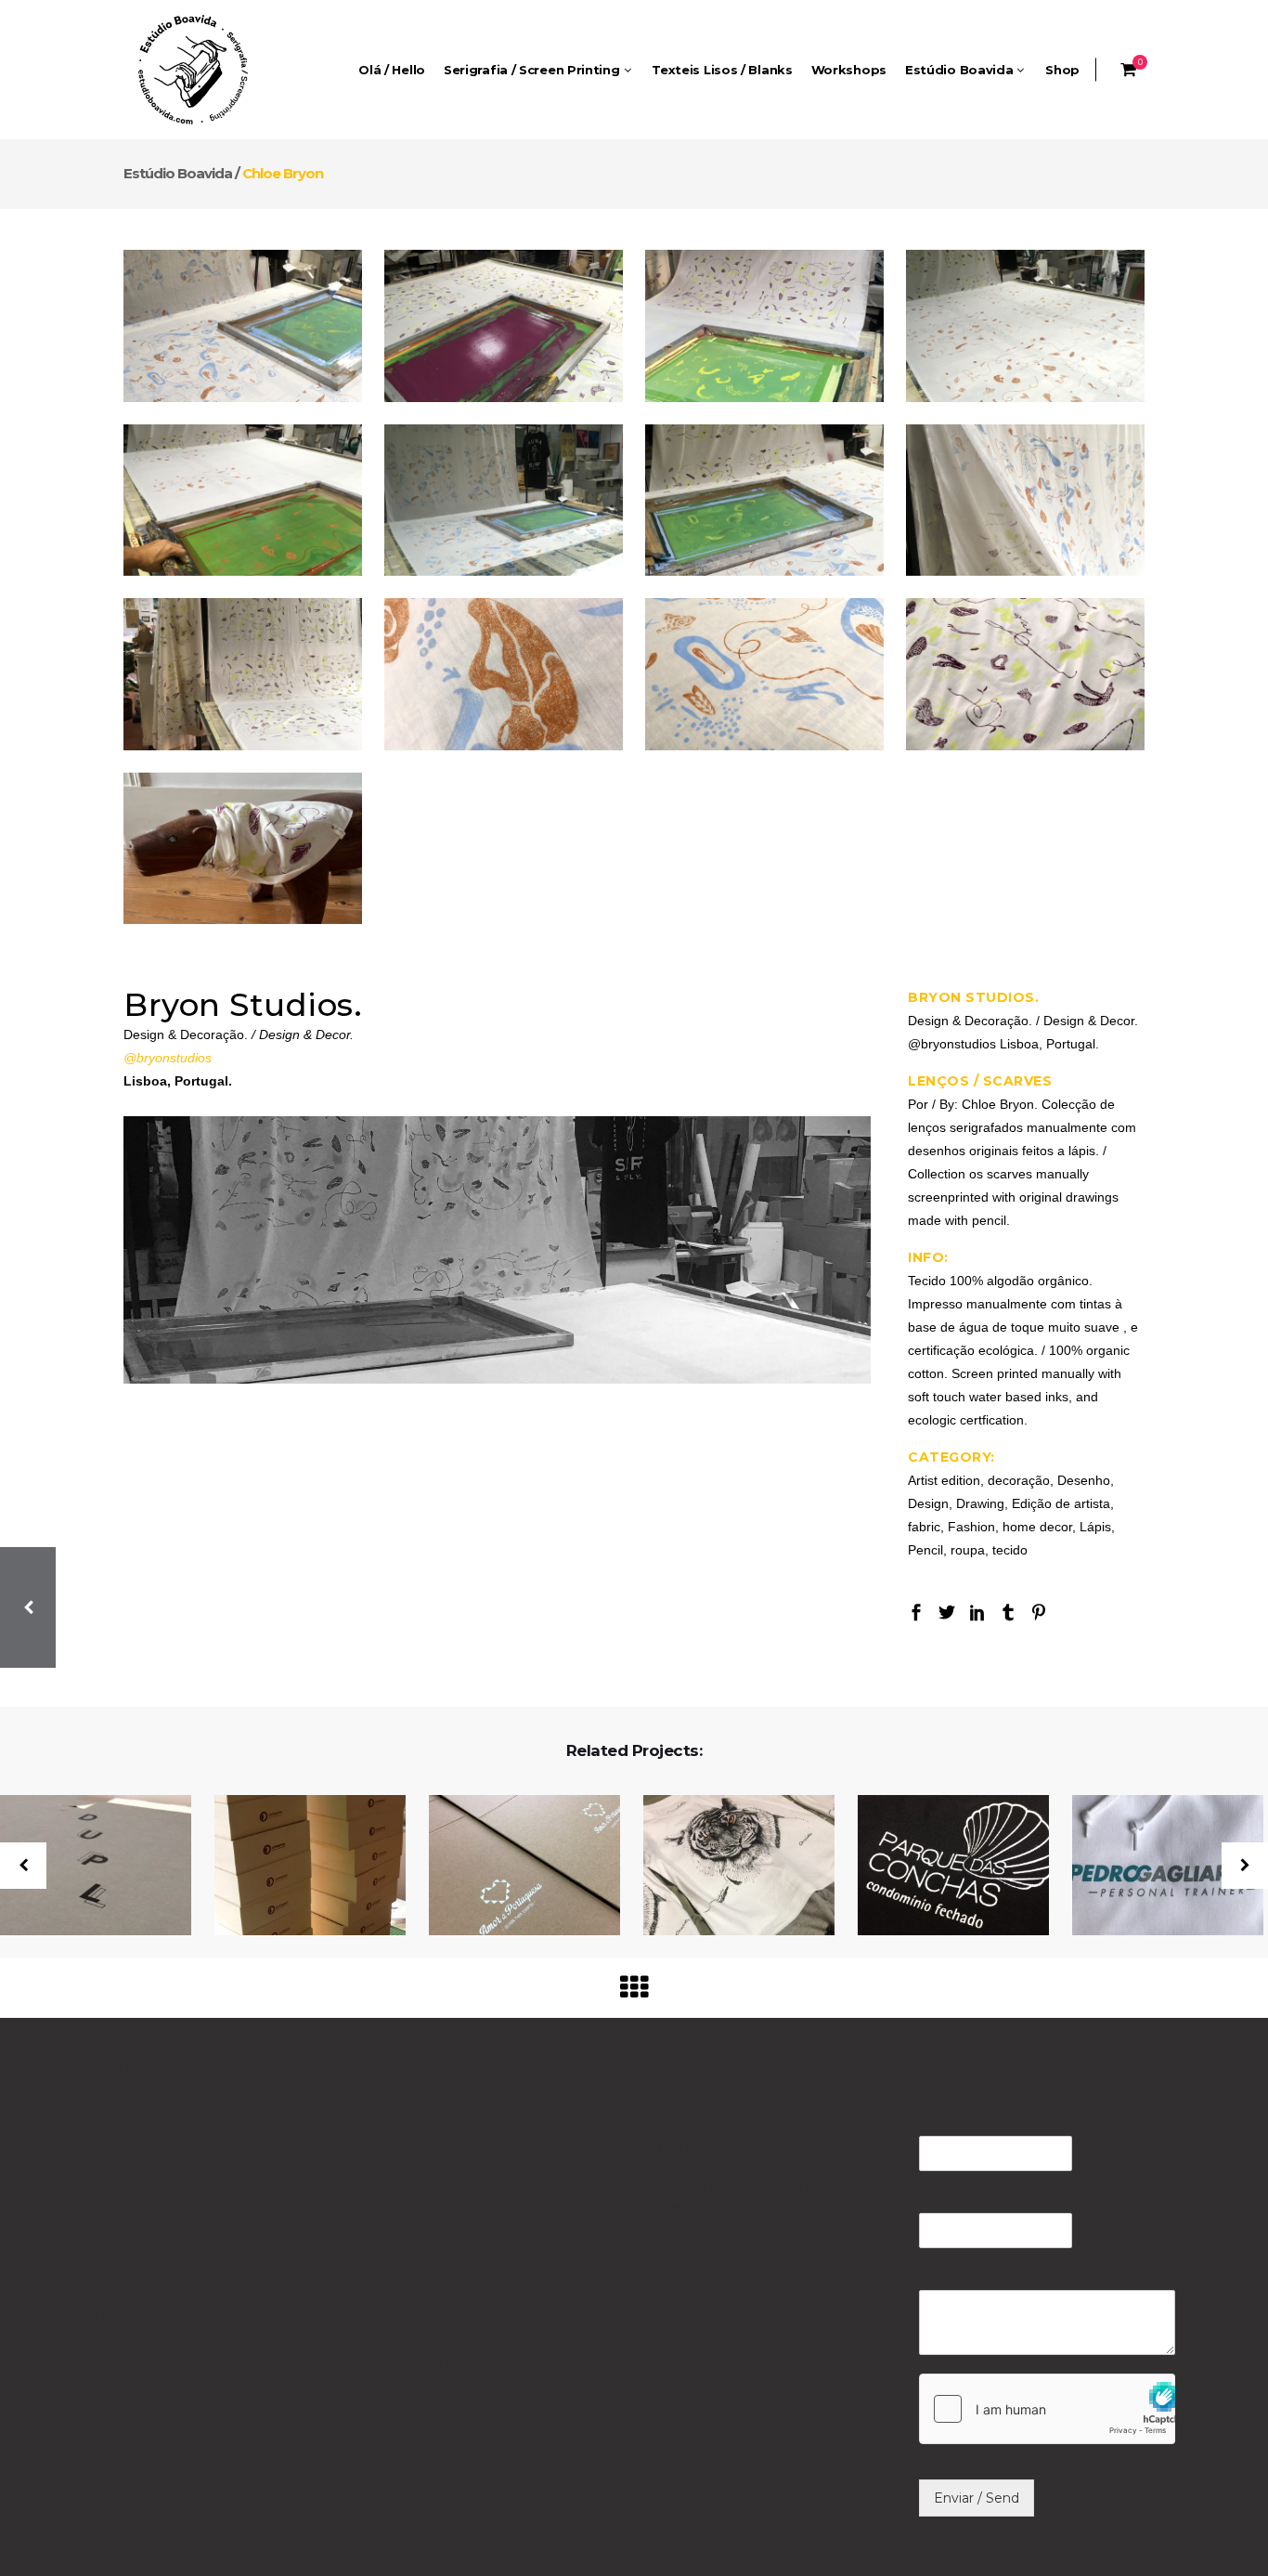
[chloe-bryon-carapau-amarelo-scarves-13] (243, 849)
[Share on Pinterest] (1039, 1611)
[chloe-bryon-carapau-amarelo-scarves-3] (764, 326)
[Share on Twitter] (947, 1611)
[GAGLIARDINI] (1156, 1867)
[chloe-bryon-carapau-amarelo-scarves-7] (1025, 501)
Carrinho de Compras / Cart (737, 2167)
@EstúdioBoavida (154, 2223)
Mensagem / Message (1012, 2276)
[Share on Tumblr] (1008, 1611)
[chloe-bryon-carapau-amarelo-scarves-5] (1025, 674)
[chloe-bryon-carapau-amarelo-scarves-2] (504, 326)
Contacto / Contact (710, 2147)
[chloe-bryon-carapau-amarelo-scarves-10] (504, 501)
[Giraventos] (727, 1867)
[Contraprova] (298, 1867)
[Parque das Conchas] (942, 1867)
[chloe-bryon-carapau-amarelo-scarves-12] (243, 501)
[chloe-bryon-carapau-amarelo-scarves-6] (764, 501)
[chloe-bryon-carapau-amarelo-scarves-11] (1025, 326)
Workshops (683, 2127)
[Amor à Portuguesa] (513, 1867)
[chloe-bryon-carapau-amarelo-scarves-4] (243, 674)
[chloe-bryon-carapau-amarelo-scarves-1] (243, 326)
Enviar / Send (977, 2498)
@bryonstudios (168, 1058)
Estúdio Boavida (178, 173)
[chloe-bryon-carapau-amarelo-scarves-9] (504, 674)
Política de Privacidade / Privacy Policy (754, 2198)
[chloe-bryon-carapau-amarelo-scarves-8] (764, 674)
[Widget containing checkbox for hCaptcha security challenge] (1048, 2409)
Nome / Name (978, 2122)
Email (946, 2199)
